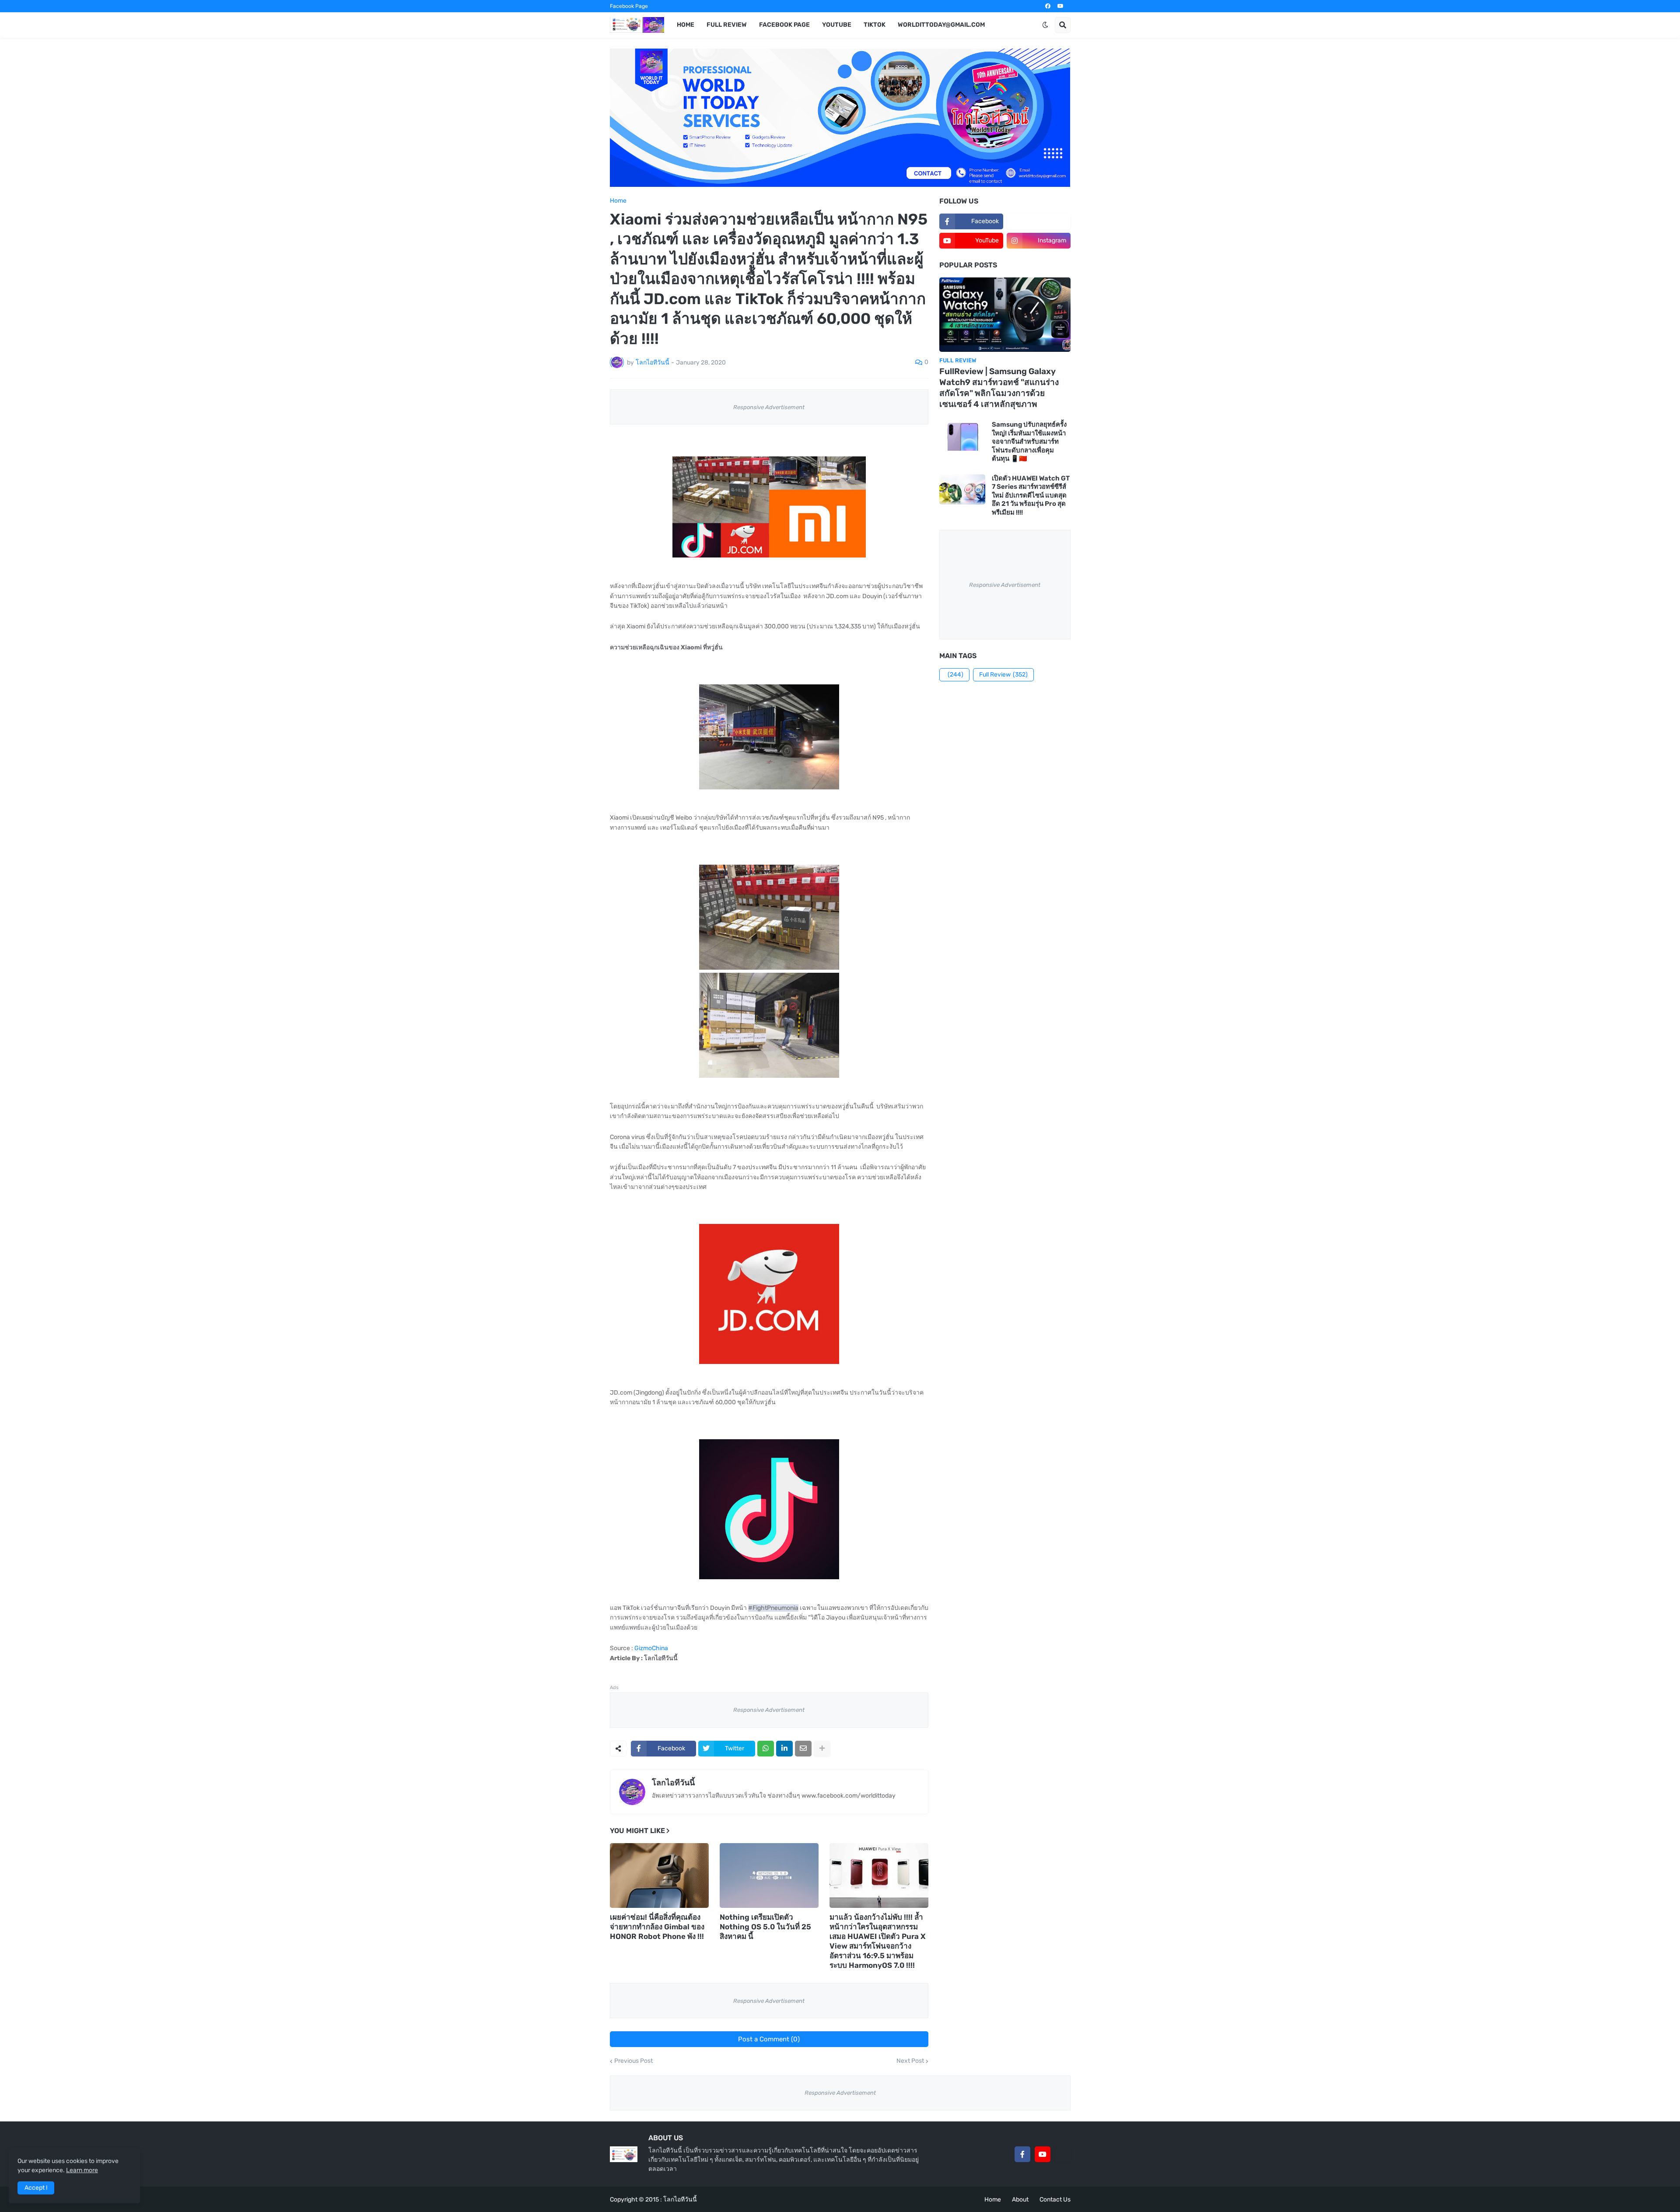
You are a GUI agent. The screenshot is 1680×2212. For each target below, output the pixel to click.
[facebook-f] (1022, 2154)
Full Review (1003, 675)
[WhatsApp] (766, 1749)
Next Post (910, 2061)
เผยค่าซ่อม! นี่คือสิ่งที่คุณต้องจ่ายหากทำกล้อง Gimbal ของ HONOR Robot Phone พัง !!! (657, 1927)
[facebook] (1048, 6)
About (1020, 2200)
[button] (1045, 25)
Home (618, 201)
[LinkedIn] (784, 1749)
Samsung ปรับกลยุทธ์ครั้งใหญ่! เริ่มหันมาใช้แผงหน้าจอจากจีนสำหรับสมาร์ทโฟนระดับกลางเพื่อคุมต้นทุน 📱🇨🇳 (1029, 442)
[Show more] (822, 1749)
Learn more (82, 2170)
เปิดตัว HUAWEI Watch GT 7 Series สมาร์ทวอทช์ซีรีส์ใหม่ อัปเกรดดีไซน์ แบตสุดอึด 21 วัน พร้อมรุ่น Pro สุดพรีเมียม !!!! (1031, 495)
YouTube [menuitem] (837, 25)
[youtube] (1060, 6)
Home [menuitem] (686, 25)
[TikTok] (1063, 2154)
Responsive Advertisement (769, 407)
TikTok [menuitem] (875, 25)
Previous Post (633, 2061)
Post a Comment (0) (769, 2039)
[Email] (803, 1749)
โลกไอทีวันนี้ (673, 1783)
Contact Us (1055, 2200)
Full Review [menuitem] (727, 25)
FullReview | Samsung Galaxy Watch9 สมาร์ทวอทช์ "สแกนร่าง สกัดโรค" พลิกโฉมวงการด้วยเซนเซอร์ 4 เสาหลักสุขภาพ (999, 387)
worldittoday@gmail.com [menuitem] (941, 25)
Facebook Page (629, 6)
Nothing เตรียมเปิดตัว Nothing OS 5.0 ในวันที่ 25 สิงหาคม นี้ (765, 1927)
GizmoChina (651, 1648)
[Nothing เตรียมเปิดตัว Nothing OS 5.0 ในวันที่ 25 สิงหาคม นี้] (769, 1875)
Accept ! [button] (36, 2188)
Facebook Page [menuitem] (784, 25)
